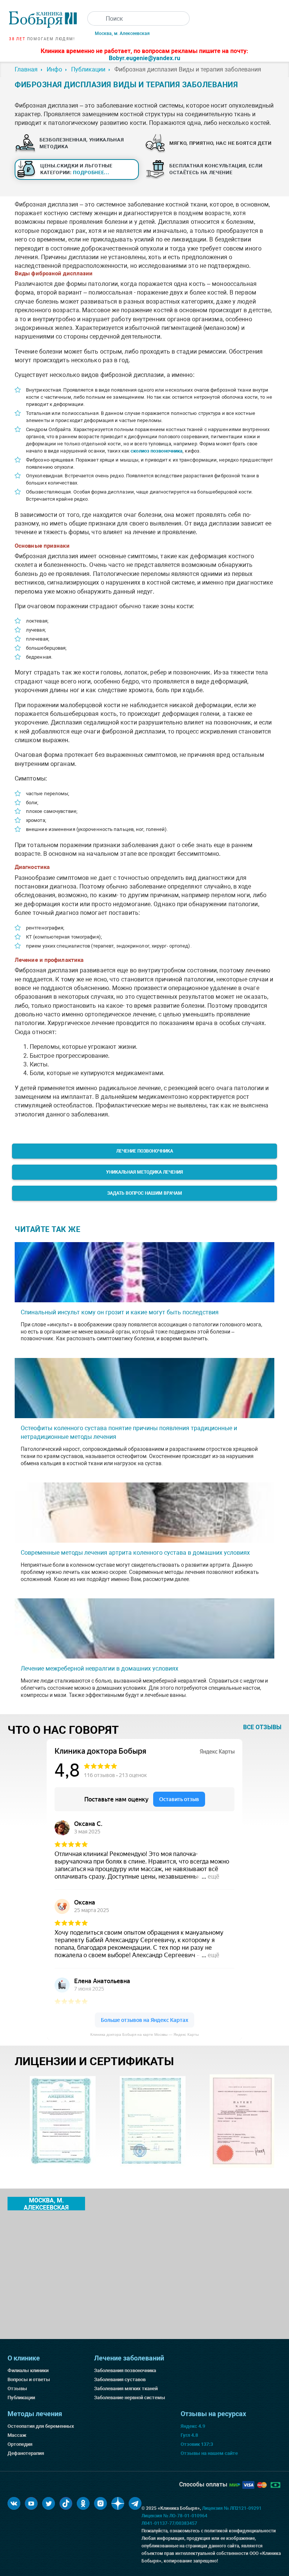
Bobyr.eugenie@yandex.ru (144, 58)
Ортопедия (20, 2444)
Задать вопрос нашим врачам (145, 1193)
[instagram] (100, 2503)
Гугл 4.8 (189, 2435)
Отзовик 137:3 (197, 2444)
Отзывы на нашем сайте (209, 2453)
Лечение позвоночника (145, 1151)
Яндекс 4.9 (193, 2426)
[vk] (14, 2503)
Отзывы (17, 2388)
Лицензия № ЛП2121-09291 (232, 2508)
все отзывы (262, 1727)
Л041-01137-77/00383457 (169, 2523)
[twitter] (49, 2503)
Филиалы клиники (28, 2370)
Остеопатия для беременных (41, 2426)
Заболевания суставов (120, 2379)
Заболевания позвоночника (125, 2370)
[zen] (118, 2503)
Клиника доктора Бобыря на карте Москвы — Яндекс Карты (144, 2035)
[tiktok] (66, 2503)
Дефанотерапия (26, 2453)
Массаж (17, 2435)
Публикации (21, 2398)
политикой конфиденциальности (240, 2531)
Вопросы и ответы (29, 2379)
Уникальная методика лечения (144, 1172)
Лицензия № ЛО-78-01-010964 (174, 2516)
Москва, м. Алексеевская (122, 33)
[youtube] (31, 2503)
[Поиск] (94, 18)
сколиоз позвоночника (157, 451)
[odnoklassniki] (83, 2503)
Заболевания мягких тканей (126, 2388)
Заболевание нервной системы (130, 2398)
